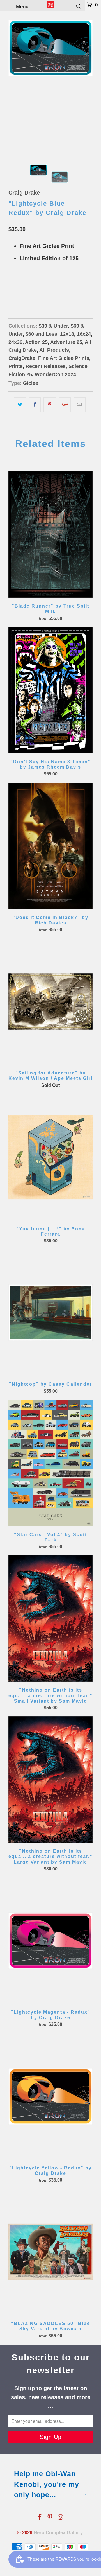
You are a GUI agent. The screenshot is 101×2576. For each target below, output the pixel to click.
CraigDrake (22, 358)
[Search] (78, 6)
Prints (16, 366)
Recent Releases (46, 366)
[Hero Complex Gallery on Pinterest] (50, 2518)
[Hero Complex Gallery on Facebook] (40, 2518)
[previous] (14, 83)
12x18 (67, 334)
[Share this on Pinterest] (50, 405)
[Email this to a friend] (80, 405)
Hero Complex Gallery (58, 2533)
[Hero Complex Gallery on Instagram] (61, 2518)
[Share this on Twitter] (20, 405)
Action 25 (36, 342)
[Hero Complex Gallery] (50, 6)
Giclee (31, 383)
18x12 (17, 287)
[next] (87, 83)
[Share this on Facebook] (35, 405)
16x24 (84, 334)
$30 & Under (53, 326)
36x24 (54, 287)
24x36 (15, 342)
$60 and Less (41, 334)
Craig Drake (24, 193)
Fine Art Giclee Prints (64, 358)
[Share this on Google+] (65, 405)
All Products (54, 350)
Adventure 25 (66, 342)
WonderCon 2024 (55, 374)
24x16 (35, 287)
